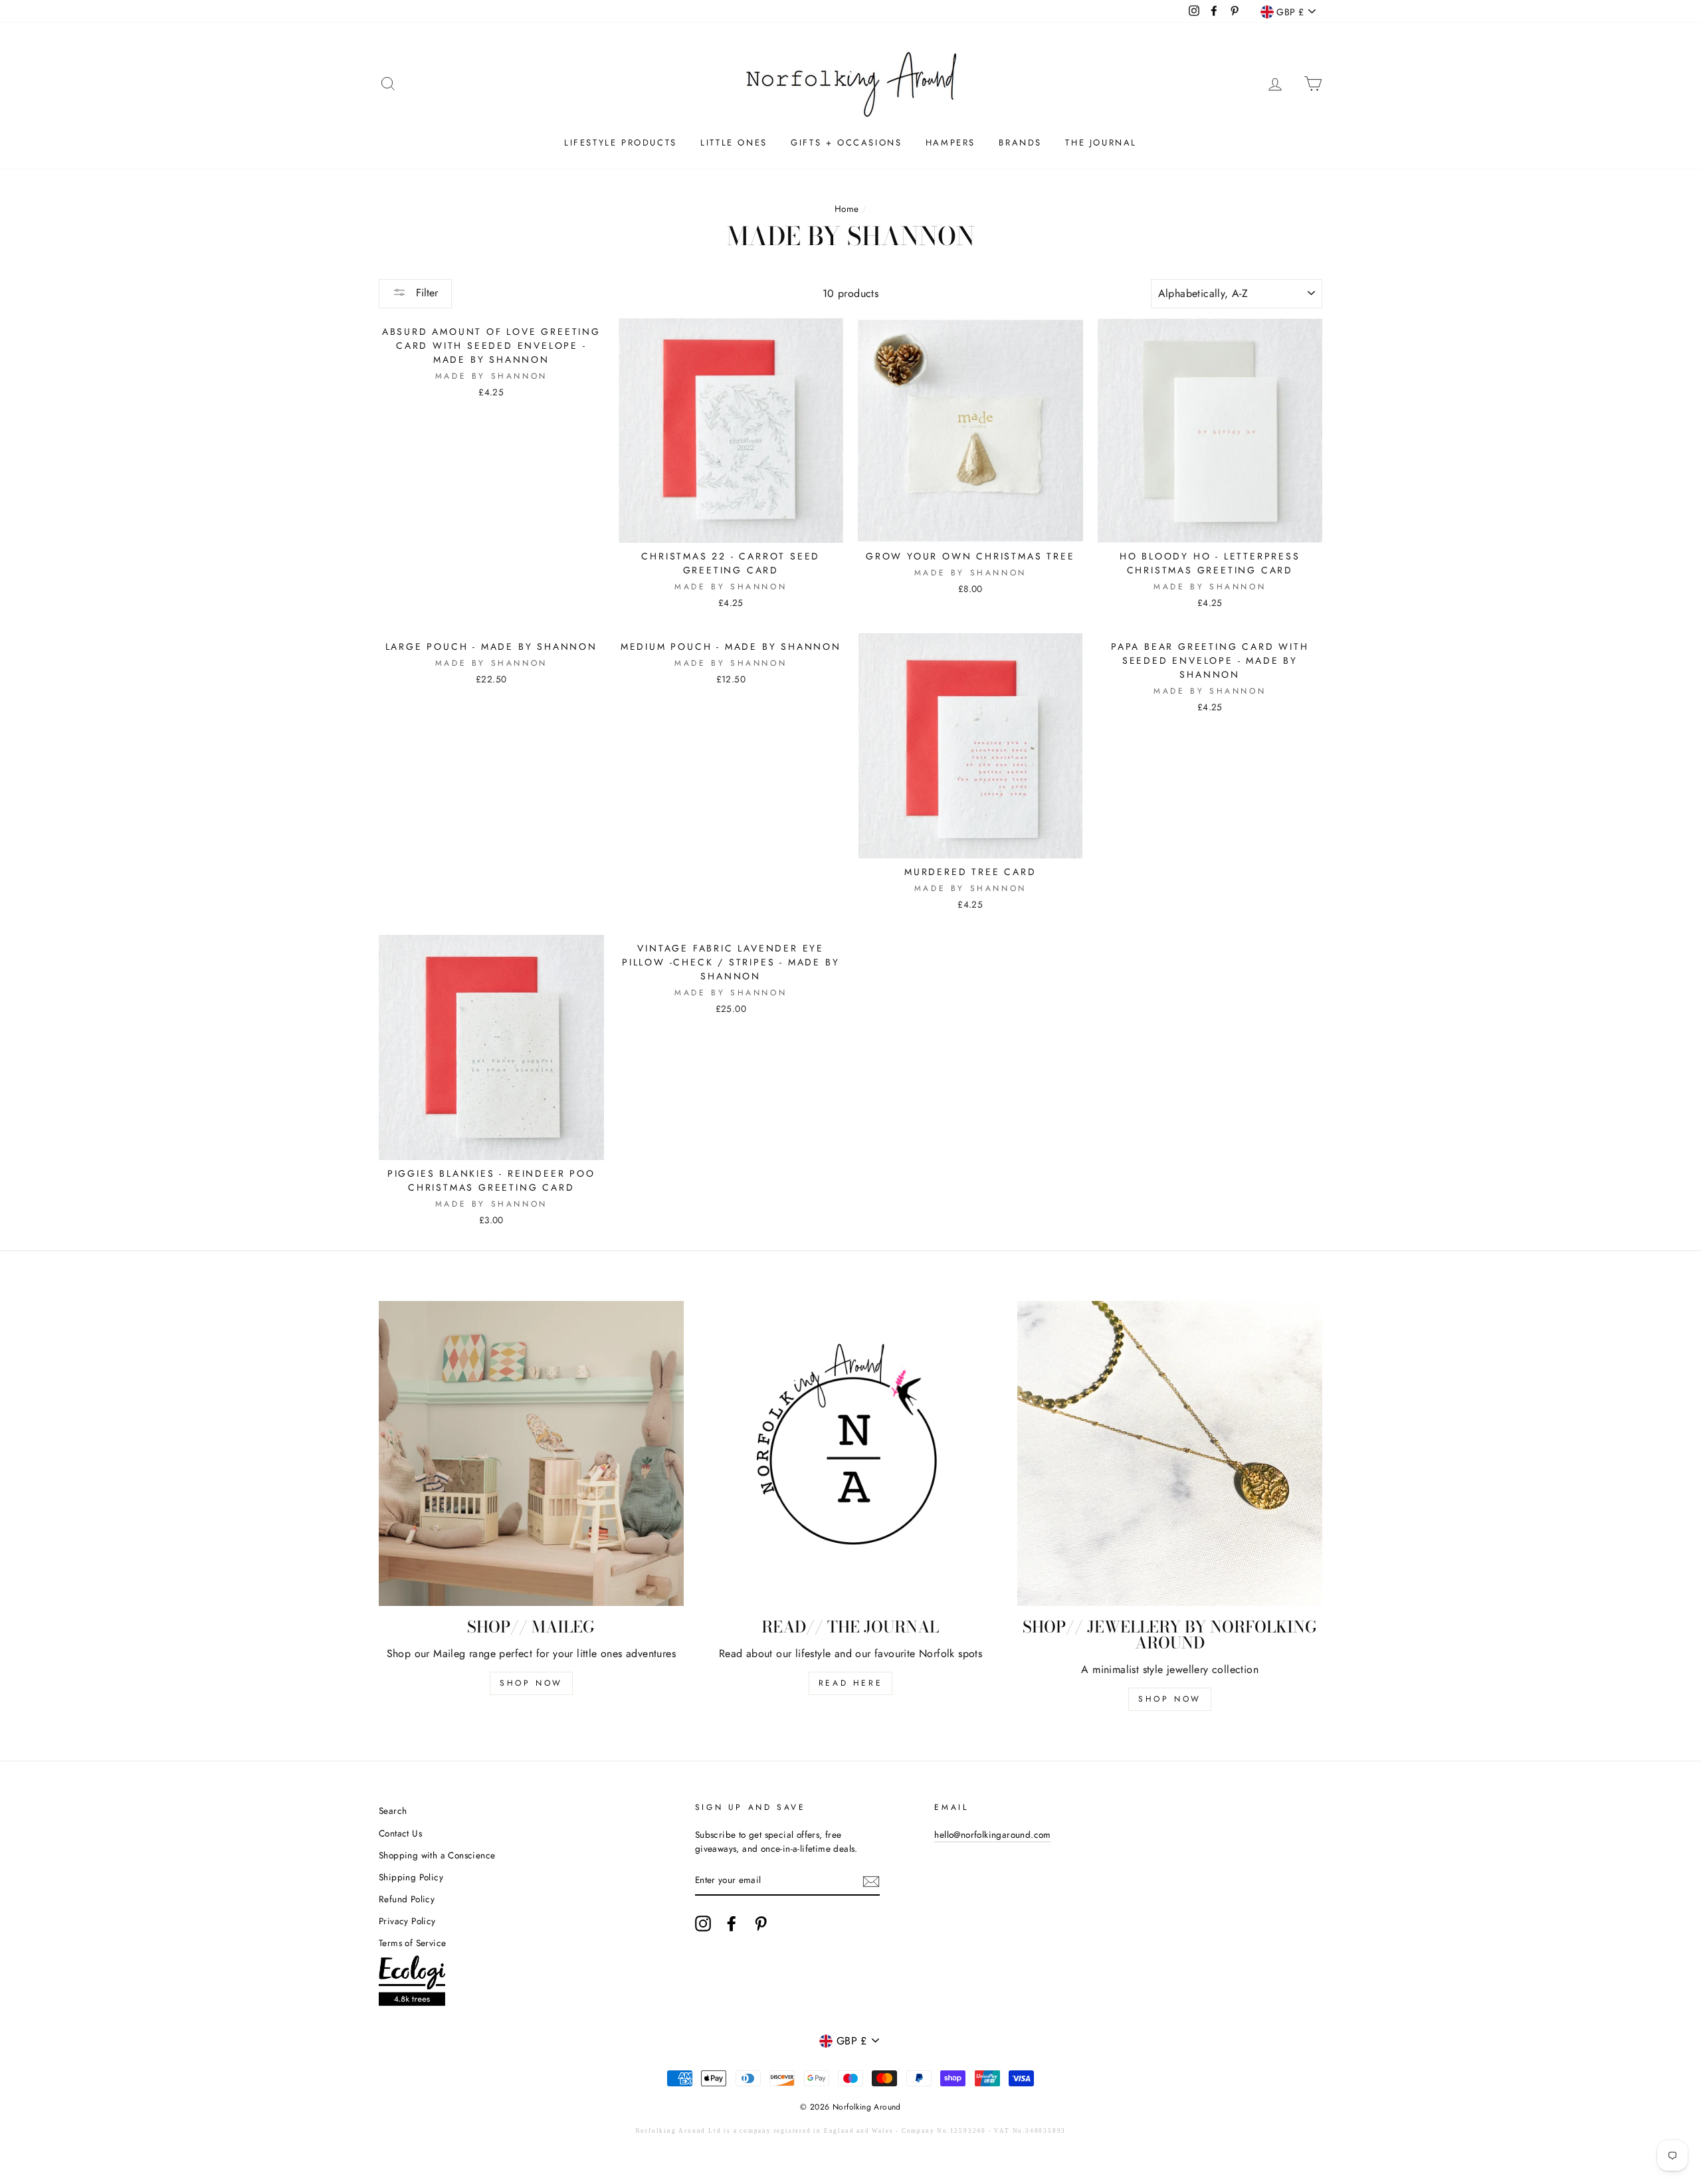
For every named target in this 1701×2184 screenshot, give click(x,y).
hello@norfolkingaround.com (992, 1835)
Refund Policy (407, 1899)
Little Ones (734, 143)
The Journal (1101, 143)
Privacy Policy (407, 1921)
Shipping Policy (411, 1877)
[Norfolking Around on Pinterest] (761, 1924)
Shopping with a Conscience (437, 1855)
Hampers (951, 143)
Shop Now (531, 1683)
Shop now (1170, 1699)
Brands (1020, 143)
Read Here (850, 1683)
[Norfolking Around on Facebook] (732, 1924)
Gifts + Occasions (846, 143)
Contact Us (400, 1833)
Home (847, 209)
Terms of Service (412, 1943)
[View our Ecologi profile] (412, 1983)
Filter (425, 293)
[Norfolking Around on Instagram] (703, 1924)
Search (393, 1811)
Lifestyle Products (621, 143)
